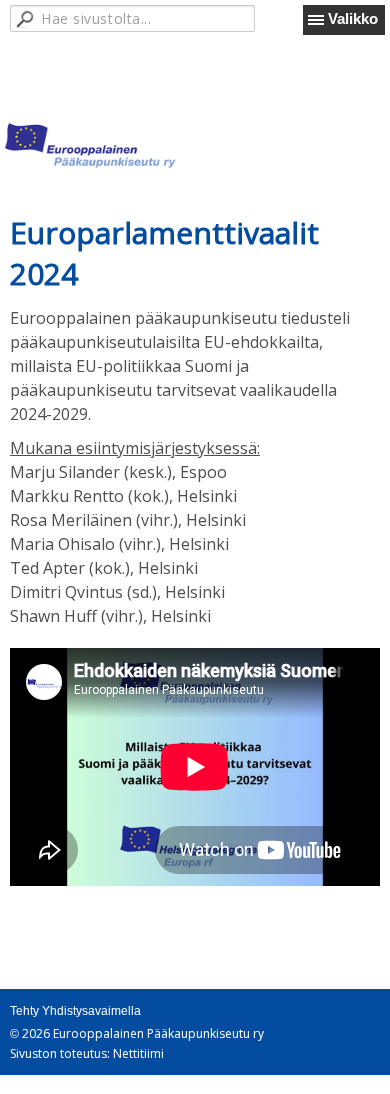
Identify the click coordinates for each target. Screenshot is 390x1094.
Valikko (353, 18)
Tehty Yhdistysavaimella (75, 1011)
